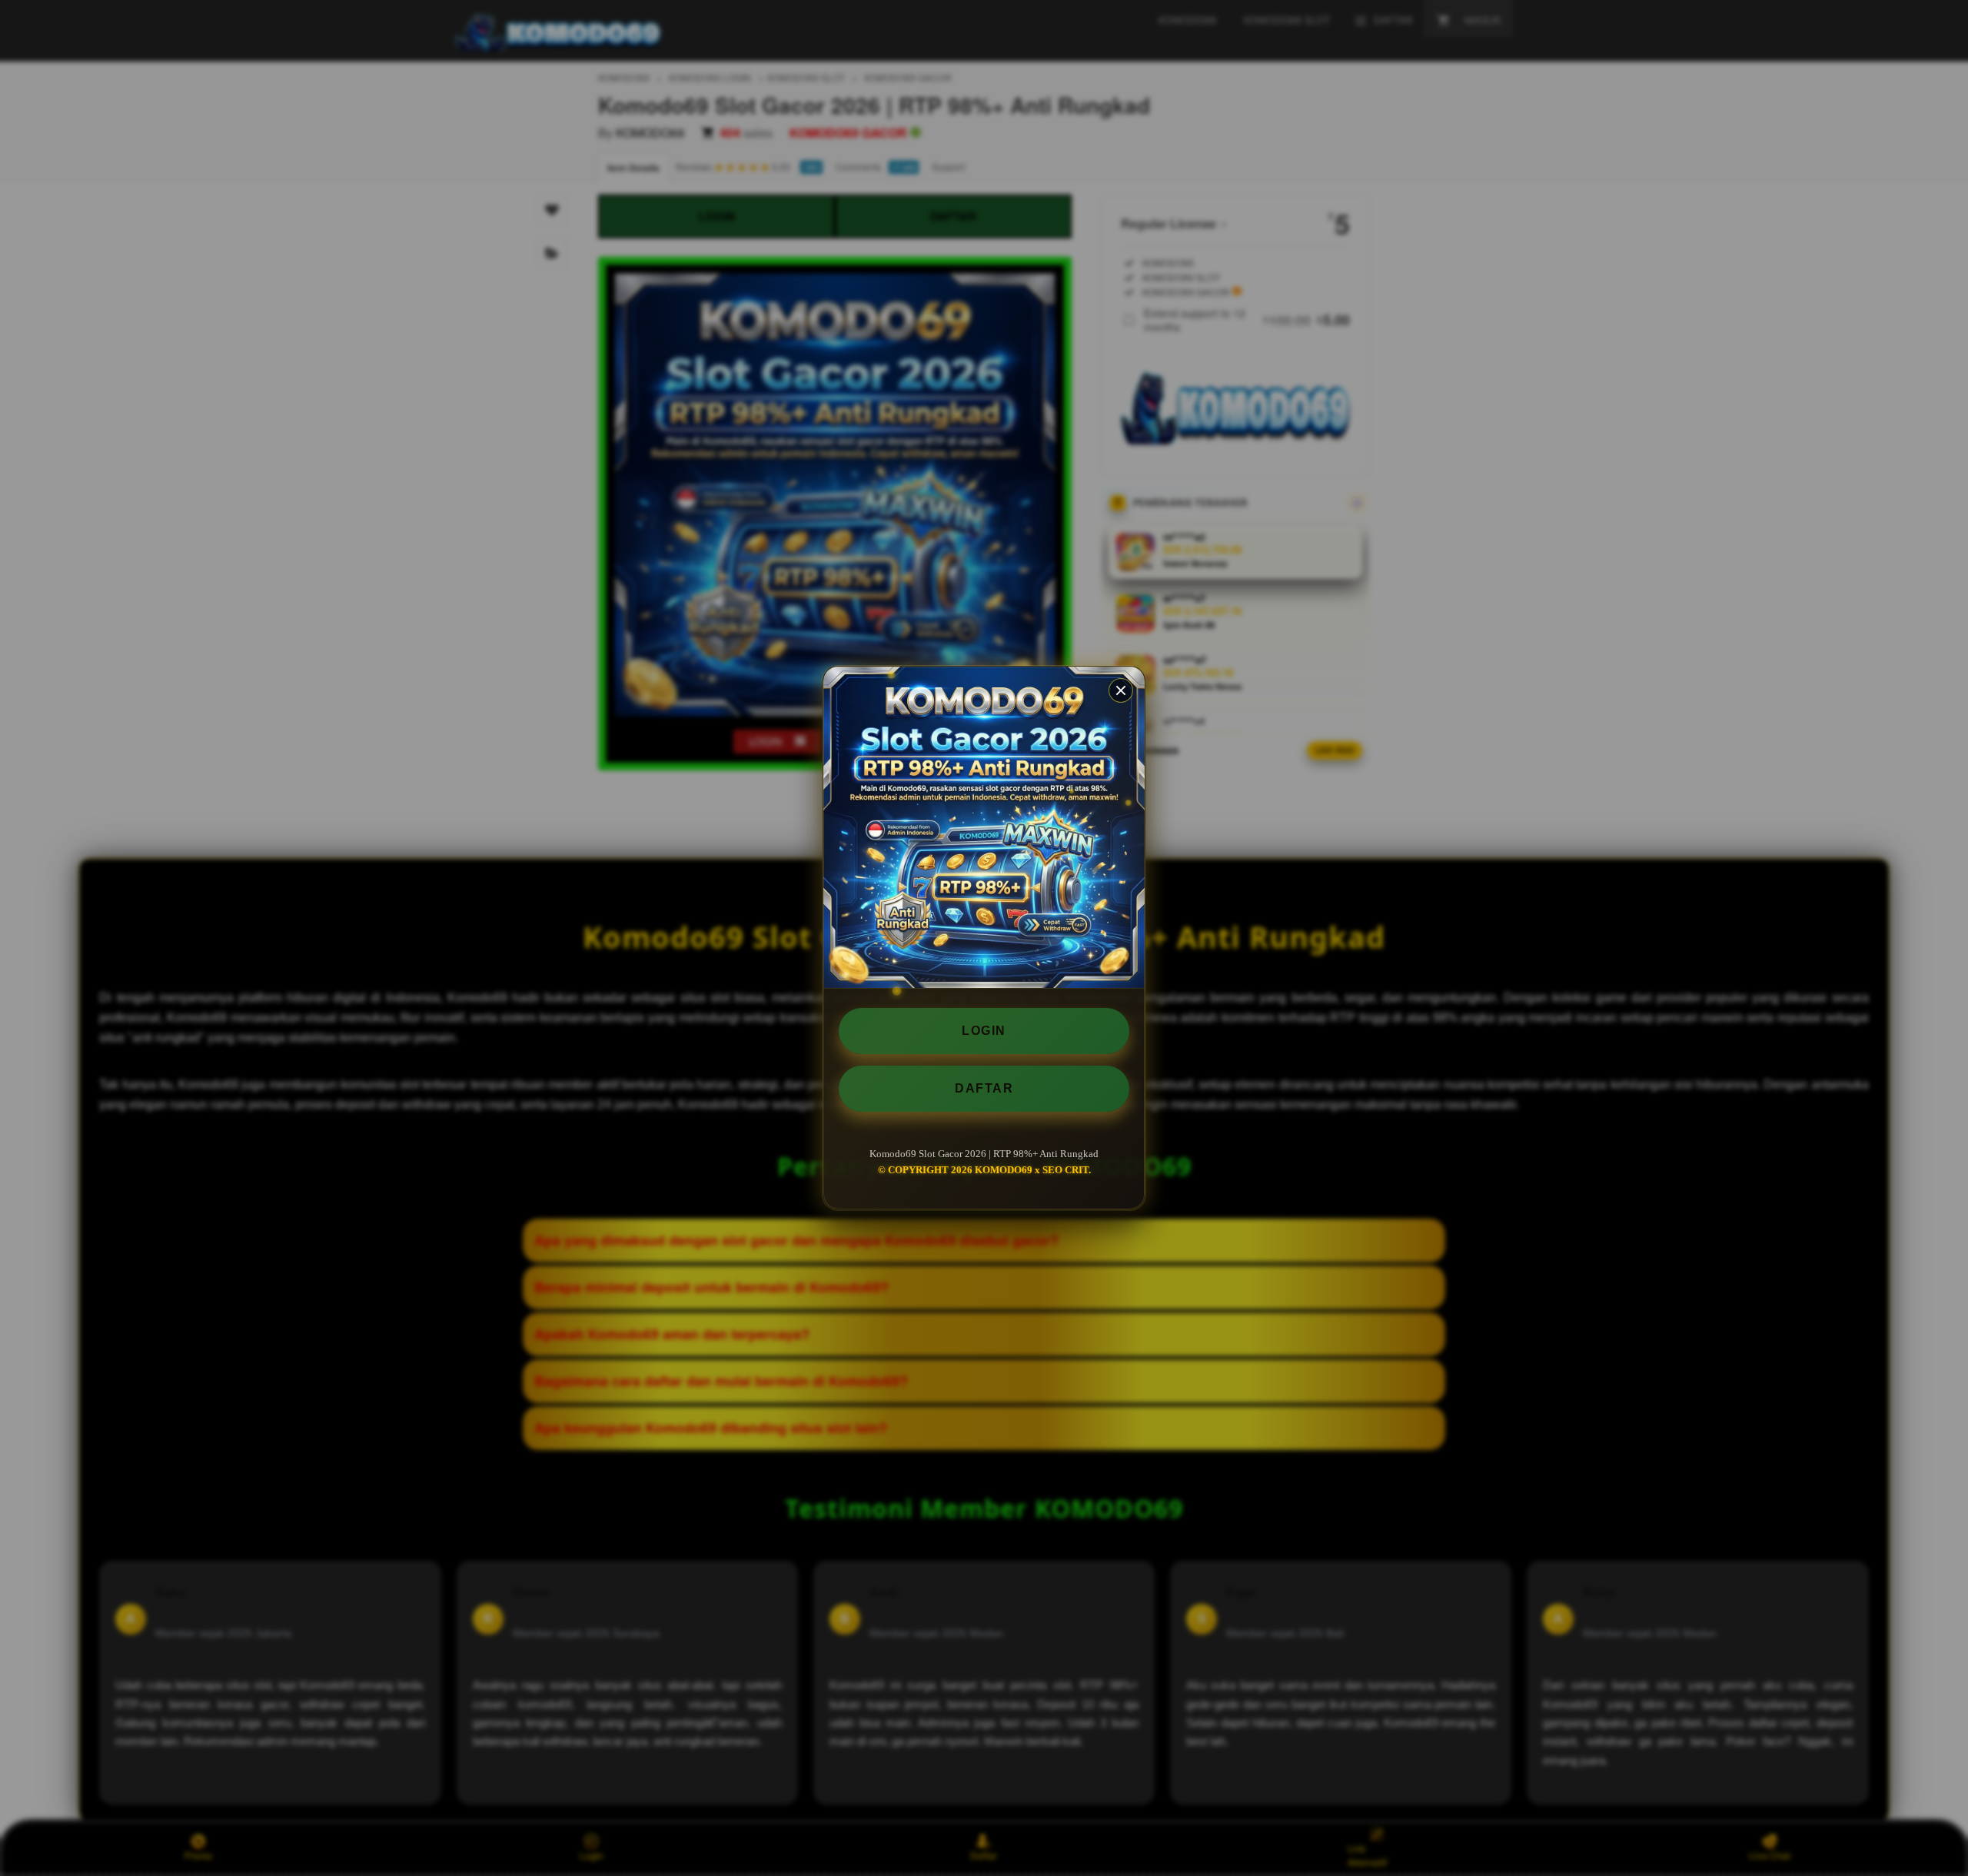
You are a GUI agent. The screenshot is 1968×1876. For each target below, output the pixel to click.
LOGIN (984, 1031)
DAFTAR (984, 1088)
